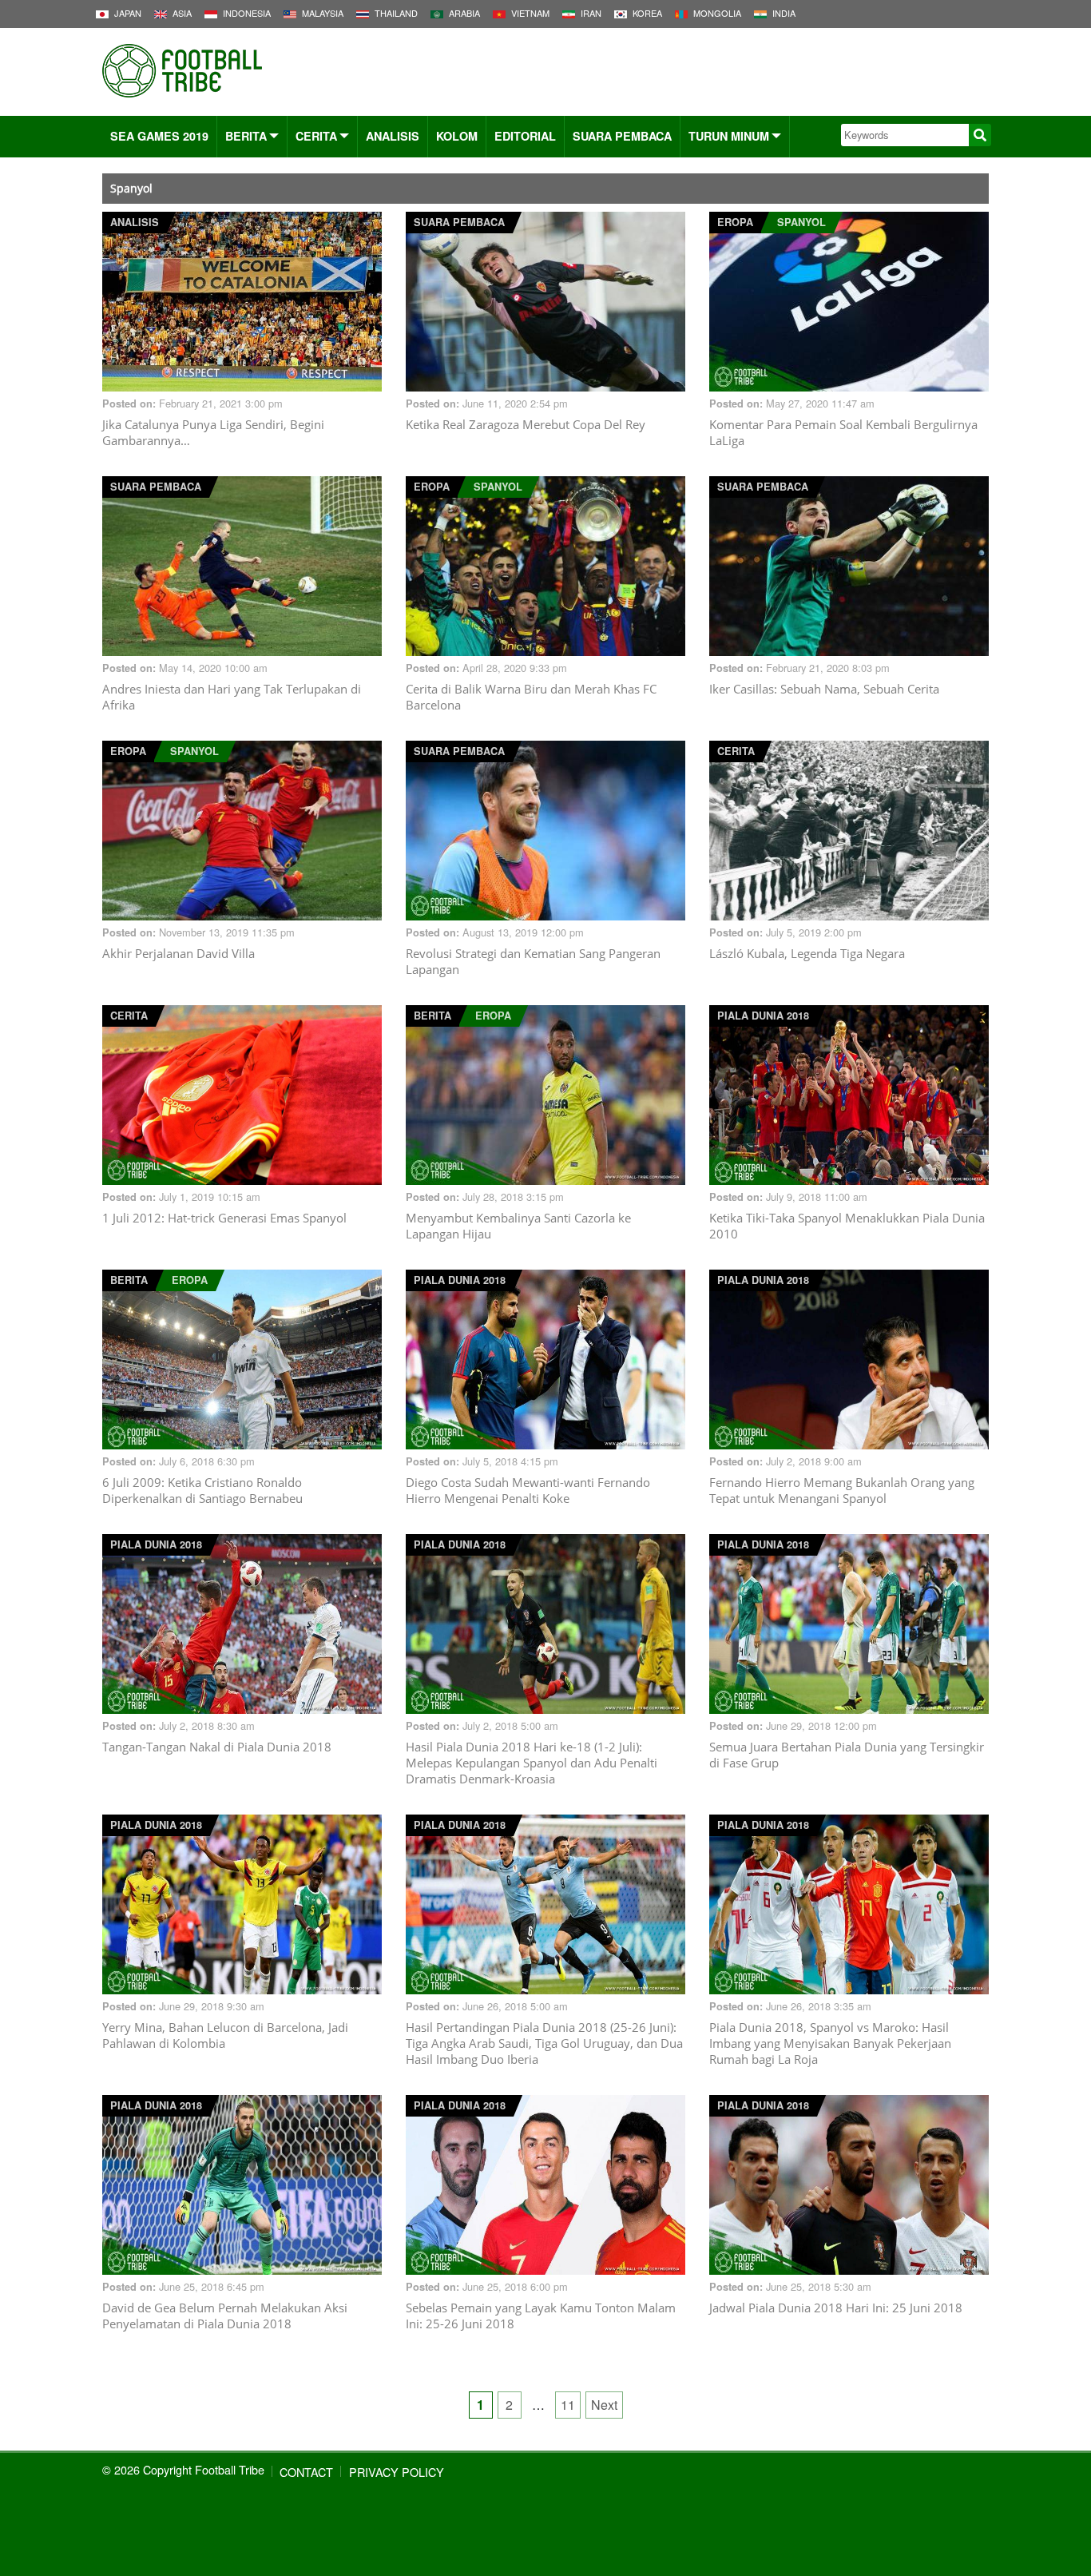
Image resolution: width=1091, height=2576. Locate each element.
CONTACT (306, 2472)
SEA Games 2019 (159, 136)
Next (604, 2405)
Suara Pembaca (622, 136)
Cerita (316, 136)
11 (568, 2405)
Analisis (393, 136)
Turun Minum (729, 136)
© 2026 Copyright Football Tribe (183, 2469)
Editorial (525, 136)
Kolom (457, 136)
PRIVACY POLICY (397, 2472)
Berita (246, 136)
